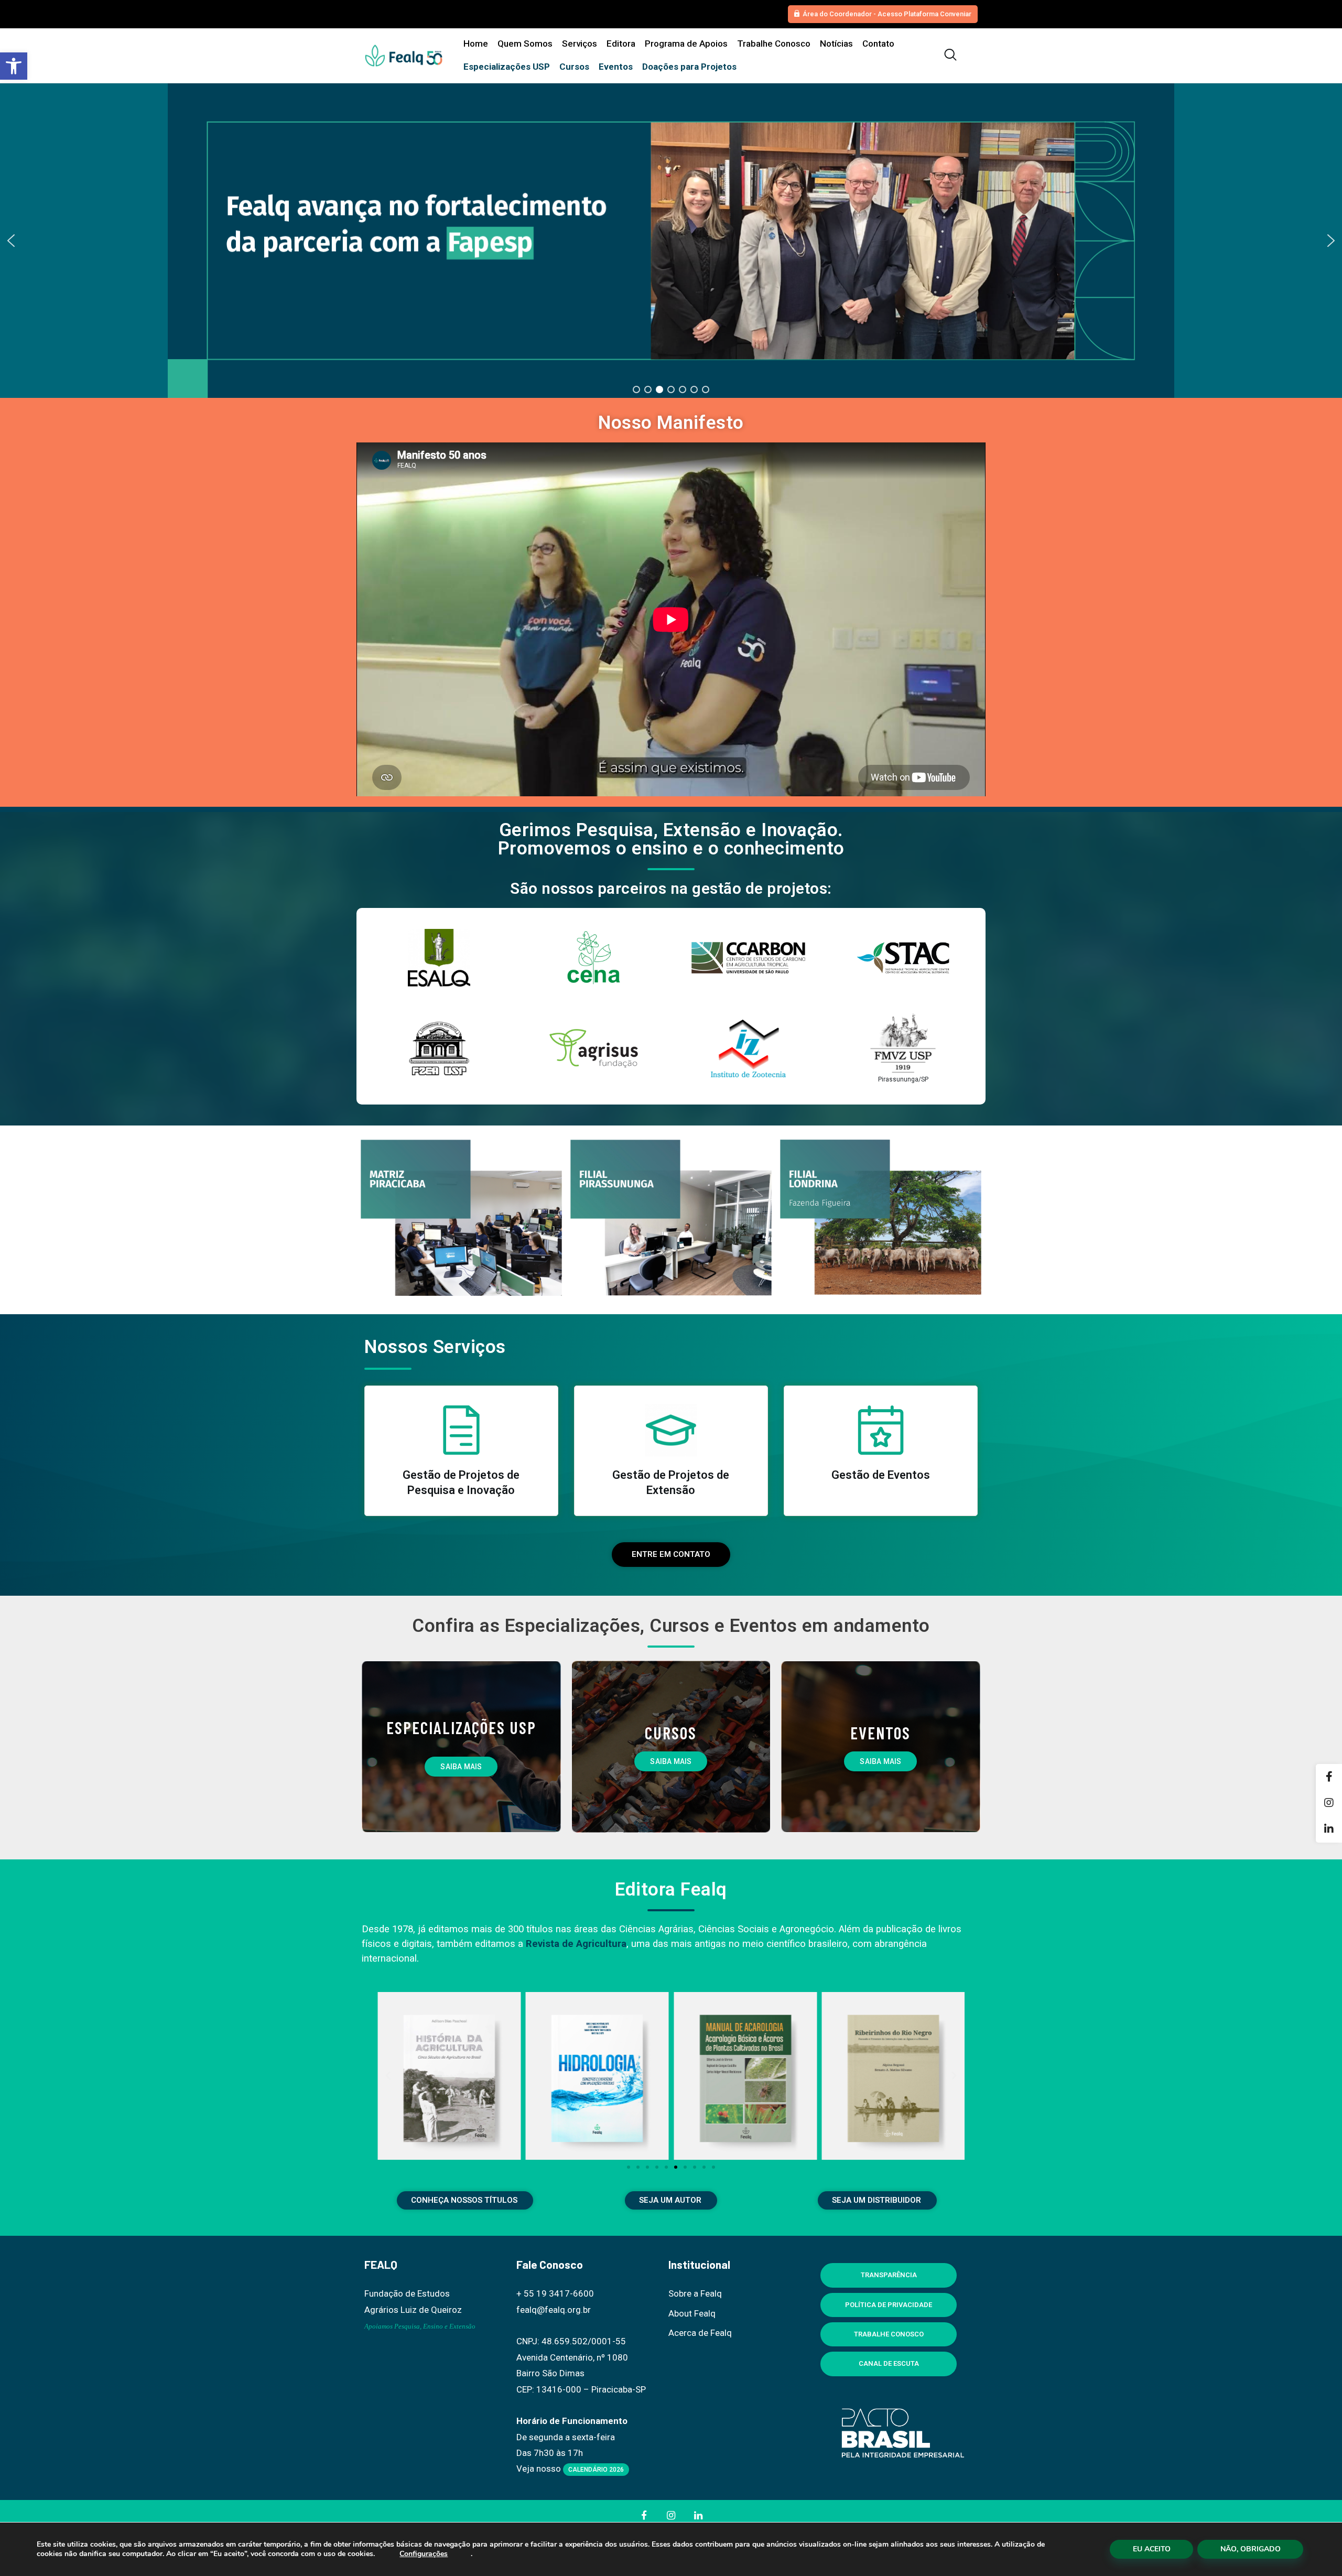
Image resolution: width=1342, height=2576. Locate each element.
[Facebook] (1329, 1777)
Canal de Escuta (889, 2363)
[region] (671, 241)
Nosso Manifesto (671, 423)
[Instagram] (1329, 1803)
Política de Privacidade (889, 2305)
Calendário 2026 (596, 2470)
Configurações (424, 2554)
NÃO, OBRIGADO (1251, 2549)
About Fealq (692, 2313)
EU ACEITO (1152, 2549)
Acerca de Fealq (700, 2333)
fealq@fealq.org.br (554, 2310)
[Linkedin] (1329, 1830)
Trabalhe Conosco (889, 2334)
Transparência (889, 2275)
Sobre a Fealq (695, 2293)
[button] (14, 66)
